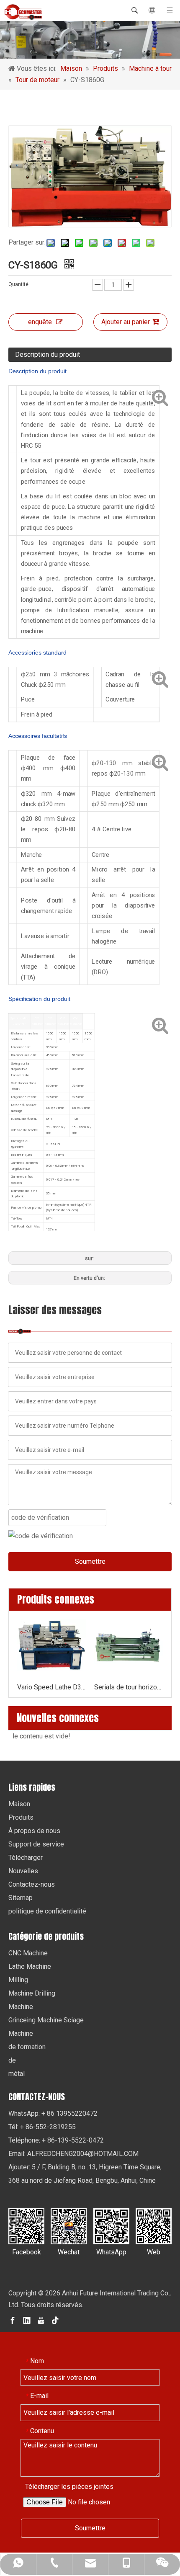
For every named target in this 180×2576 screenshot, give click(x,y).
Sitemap (21, 1898)
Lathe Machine (30, 1966)
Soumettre (90, 1561)
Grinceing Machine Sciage (46, 2020)
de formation (27, 2047)
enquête (40, 322)
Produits (21, 1817)
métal (17, 2074)
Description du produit (48, 355)
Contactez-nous (32, 1884)
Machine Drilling (32, 1993)
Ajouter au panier (126, 322)
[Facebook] (13, 2320)
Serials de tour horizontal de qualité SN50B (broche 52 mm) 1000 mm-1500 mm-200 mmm (129, 1687)
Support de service (36, 1844)
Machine (21, 2007)
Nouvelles (23, 1871)
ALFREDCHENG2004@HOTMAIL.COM (83, 2154)
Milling (18, 1980)
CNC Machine (28, 1953)
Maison (19, 1804)
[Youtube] (41, 2320)
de (12, 2060)
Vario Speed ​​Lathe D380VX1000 (51, 1687)
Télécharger (26, 1858)
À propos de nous (34, 1831)
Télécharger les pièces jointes (69, 2487)
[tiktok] (55, 2320)
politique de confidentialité (47, 1911)
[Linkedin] (27, 2320)
